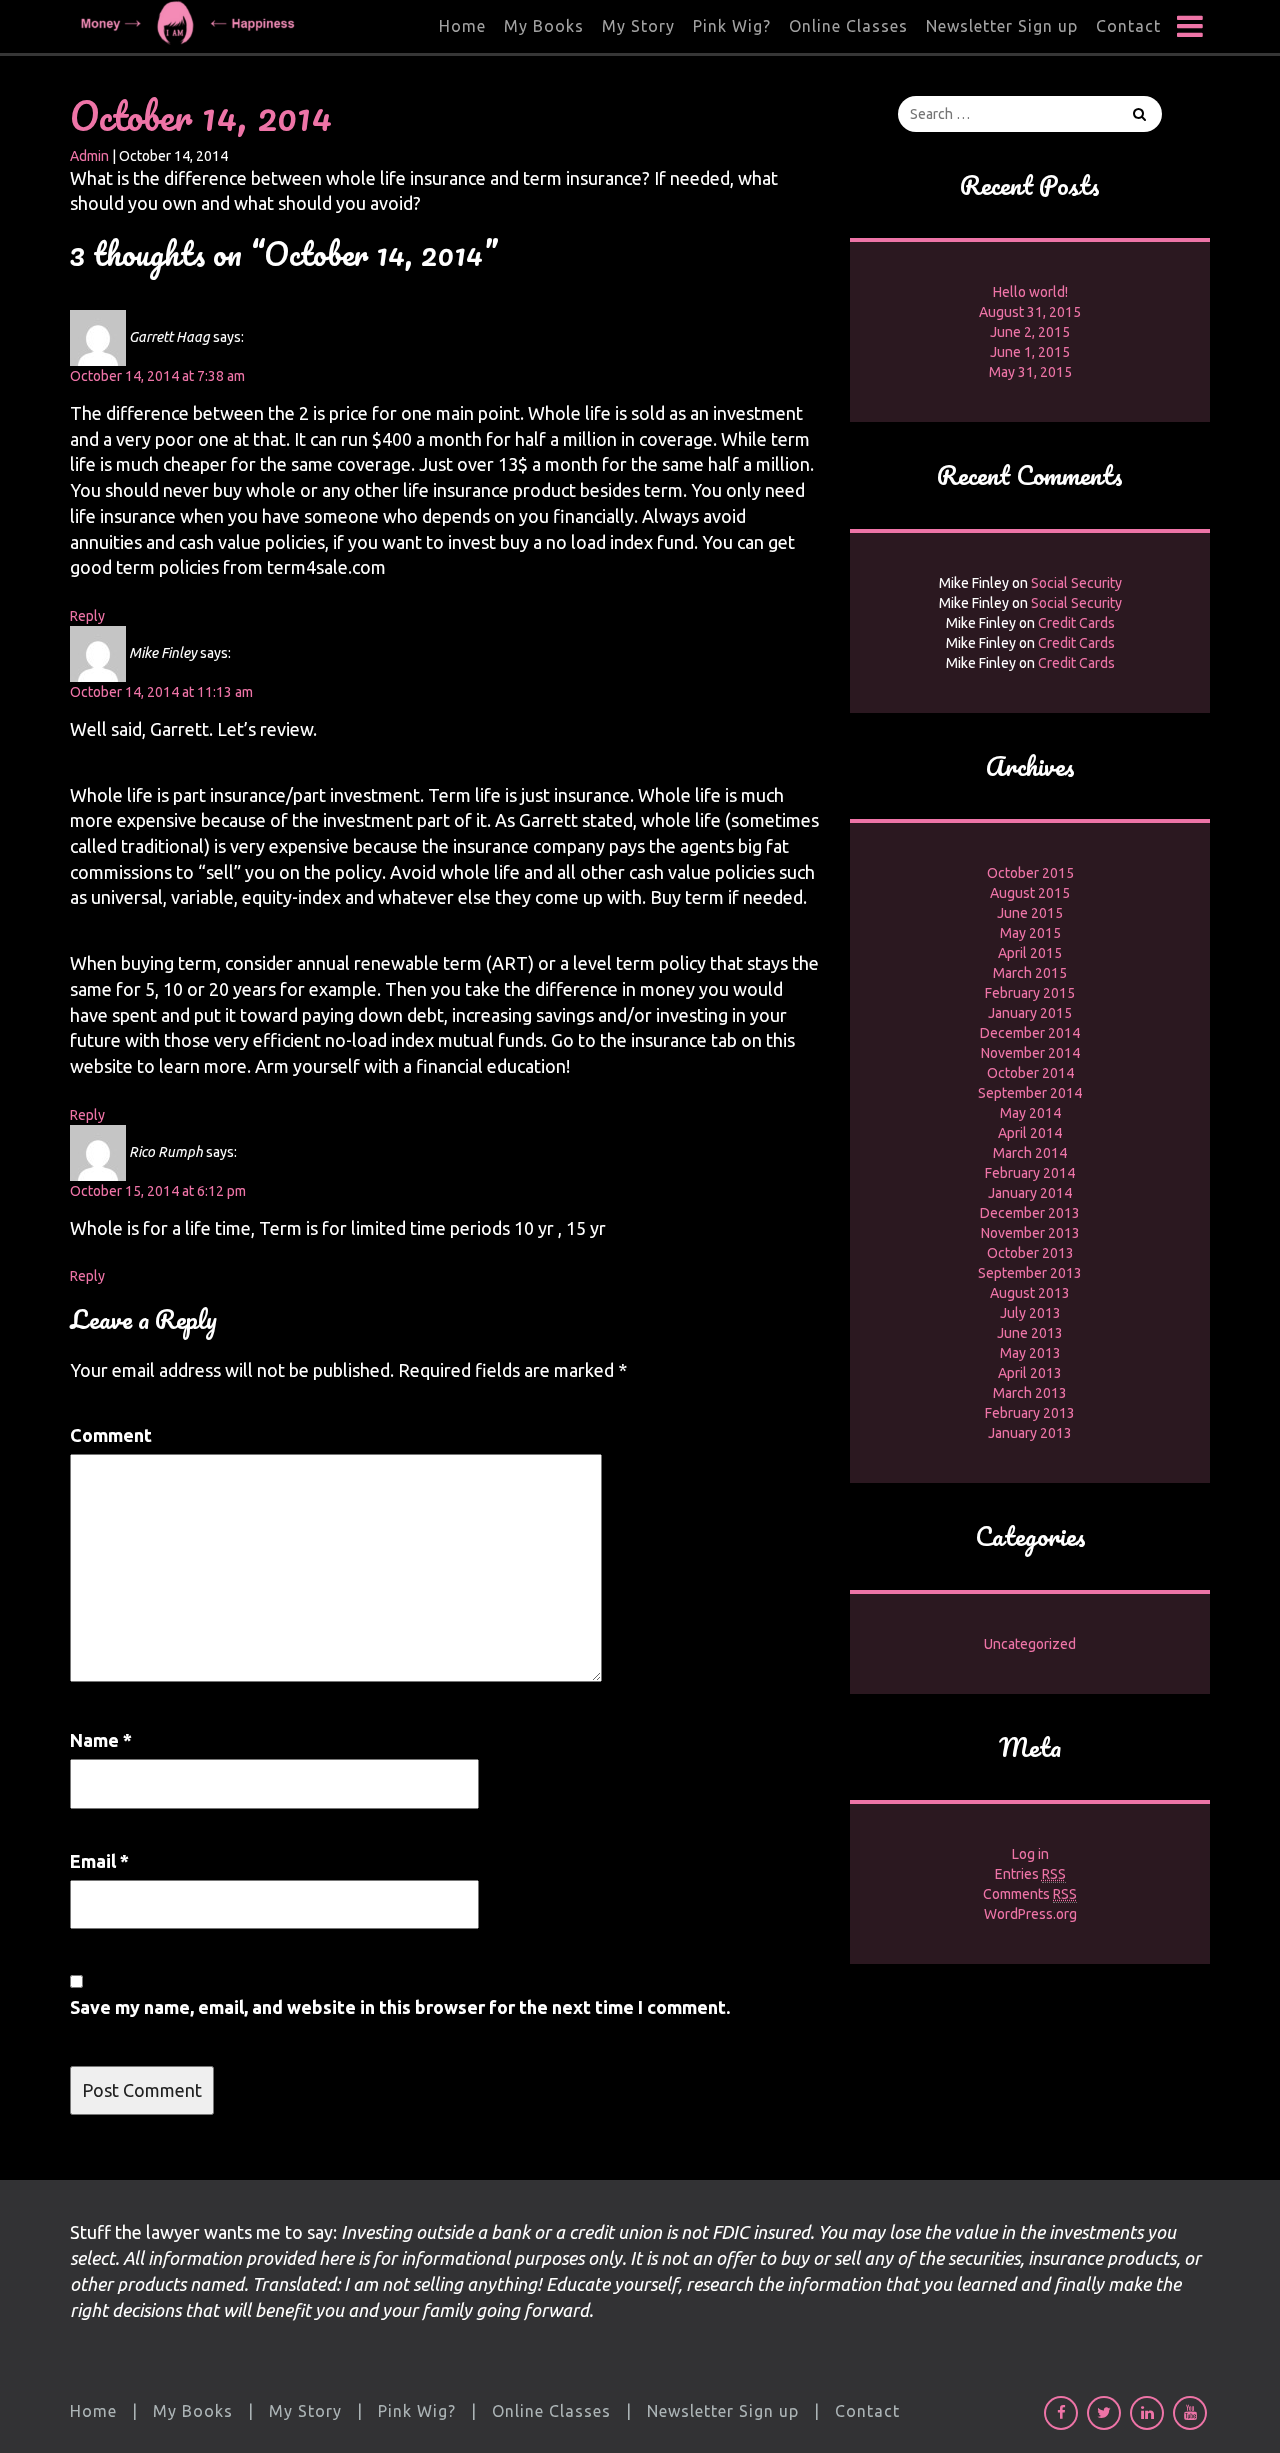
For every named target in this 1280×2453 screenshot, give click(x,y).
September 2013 (1030, 1273)
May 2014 (1030, 1113)
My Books (544, 26)
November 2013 (1030, 1233)
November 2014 (1030, 1053)
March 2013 (1030, 1393)
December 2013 (1030, 1213)
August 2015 (1030, 893)
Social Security (1076, 583)
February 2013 (1030, 1413)
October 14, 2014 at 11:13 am (161, 692)
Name (101, 1740)
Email (99, 1861)
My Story (638, 26)
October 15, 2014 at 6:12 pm (158, 1191)
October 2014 (1030, 1073)
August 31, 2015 (1030, 312)
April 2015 (1030, 953)
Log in (1030, 1854)
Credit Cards (1076, 623)
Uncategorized (1030, 1644)
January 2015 (1030, 1013)
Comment (111, 1435)
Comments (1030, 1894)
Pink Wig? (732, 26)
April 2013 (1030, 1373)
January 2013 (1030, 1433)
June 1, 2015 (1030, 352)
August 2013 (1030, 1293)
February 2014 (1030, 1173)
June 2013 (1030, 1333)
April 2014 (1030, 1133)
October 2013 (1030, 1253)
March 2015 (1030, 973)
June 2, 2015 (1030, 332)
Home (462, 26)
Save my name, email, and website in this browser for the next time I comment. (400, 2007)
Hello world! (1030, 292)
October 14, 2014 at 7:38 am (157, 376)
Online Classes (848, 26)
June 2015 (1030, 913)
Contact (1128, 26)
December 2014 (1030, 1033)
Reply (87, 616)
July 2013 (1030, 1313)
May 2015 (1030, 933)
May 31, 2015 (1030, 372)
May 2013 (1030, 1353)
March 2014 (1030, 1153)
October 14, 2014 (201, 115)
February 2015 (1030, 993)
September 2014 (1030, 1093)
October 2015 (1030, 873)
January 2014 (1030, 1193)
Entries (1030, 1874)
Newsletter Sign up (1002, 26)
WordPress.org (1030, 1914)
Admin (89, 156)
